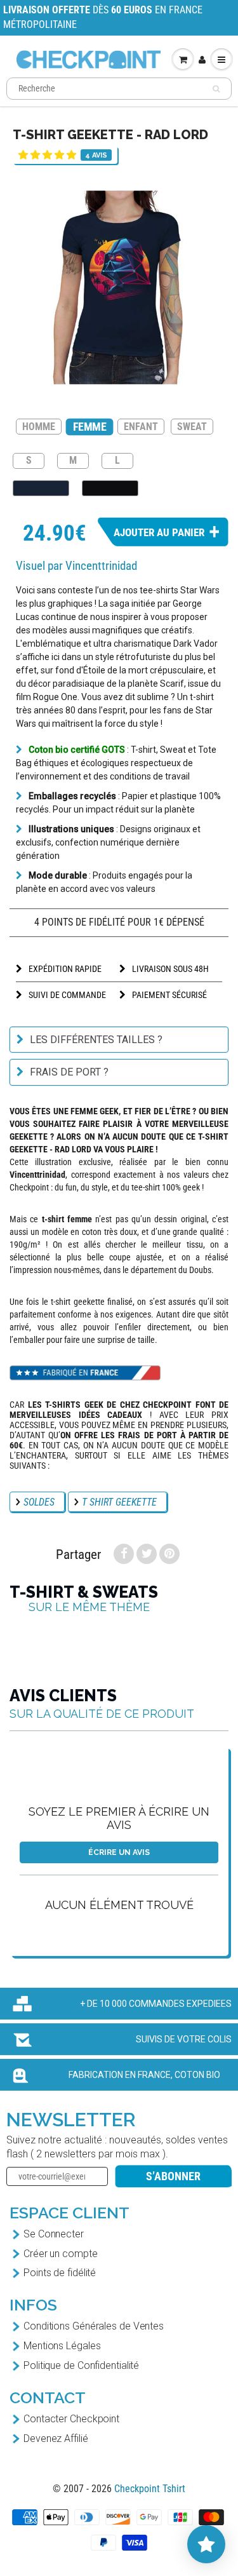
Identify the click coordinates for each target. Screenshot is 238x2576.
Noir (110, 488)
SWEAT (192, 427)
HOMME (39, 427)
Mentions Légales (62, 2346)
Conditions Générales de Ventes (94, 2326)
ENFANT (141, 427)
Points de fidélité (60, 2273)
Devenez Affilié (56, 2438)
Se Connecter (54, 2234)
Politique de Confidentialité (81, 2365)
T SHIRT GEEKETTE (119, 1502)
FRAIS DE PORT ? (69, 1072)
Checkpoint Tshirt (150, 2489)
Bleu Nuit (41, 488)
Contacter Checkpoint (71, 2419)
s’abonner (173, 2176)
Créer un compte (61, 2254)
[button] (47, 155)
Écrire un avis (119, 1852)
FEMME (90, 427)
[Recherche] (216, 89)
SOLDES (39, 1502)
